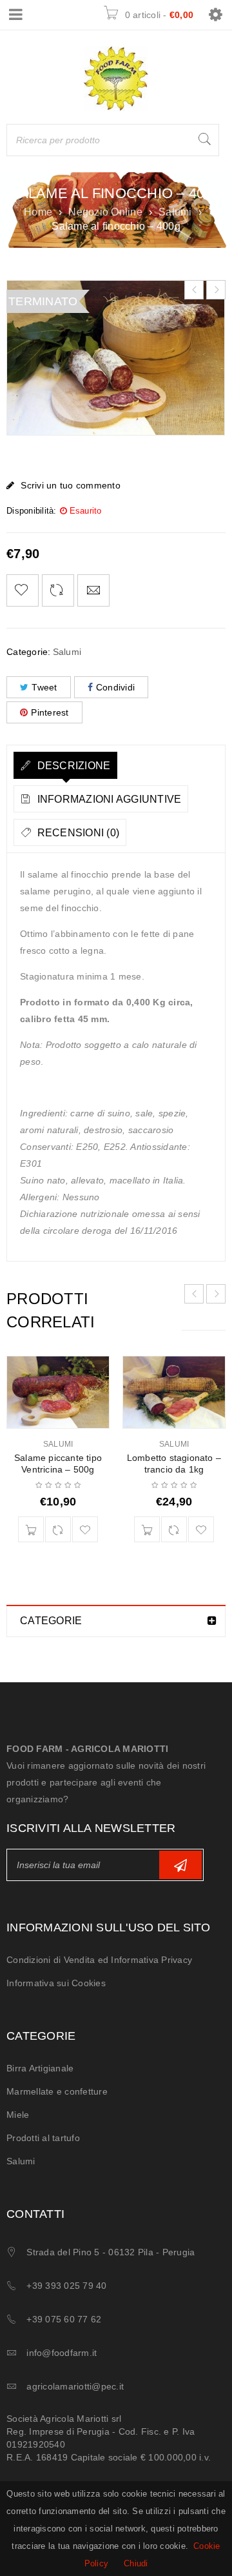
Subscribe (180, 1865)
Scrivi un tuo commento (71, 485)
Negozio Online (105, 212)
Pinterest (50, 712)
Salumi (175, 212)
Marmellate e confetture (57, 2091)
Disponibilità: (32, 511)
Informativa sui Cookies (56, 1983)
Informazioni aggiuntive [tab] (108, 799)
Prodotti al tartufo (43, 2138)
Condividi (115, 687)
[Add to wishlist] (23, 590)
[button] (31, 1529)
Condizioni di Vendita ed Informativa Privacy (99, 1960)
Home (38, 212)
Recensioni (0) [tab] (77, 833)
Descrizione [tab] (72, 766)
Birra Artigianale (40, 2068)
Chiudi (136, 2563)
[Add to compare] (58, 590)
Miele (18, 2115)
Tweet (44, 687)
